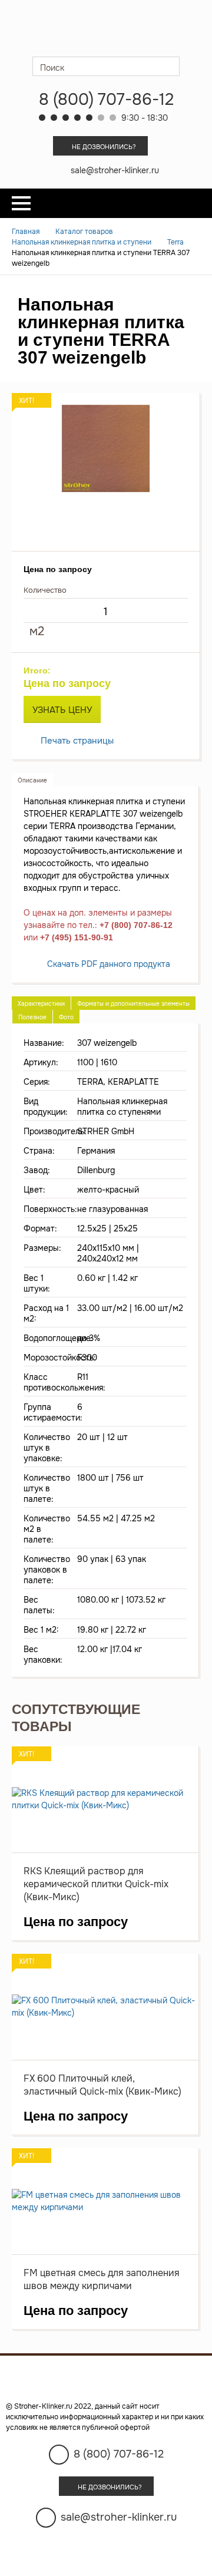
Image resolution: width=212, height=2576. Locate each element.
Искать (170, 66)
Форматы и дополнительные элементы (133, 1004)
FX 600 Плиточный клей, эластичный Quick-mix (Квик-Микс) (102, 2085)
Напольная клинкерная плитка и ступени (82, 242)
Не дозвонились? (104, 147)
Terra (175, 242)
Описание (32, 780)
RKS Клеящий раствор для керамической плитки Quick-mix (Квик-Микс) (96, 1884)
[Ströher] (106, 28)
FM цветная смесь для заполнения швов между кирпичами (102, 2279)
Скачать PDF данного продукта (109, 964)
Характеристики (41, 1004)
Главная (26, 232)
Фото (66, 1017)
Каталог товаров (84, 232)
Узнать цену (62, 710)
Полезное (32, 1017)
